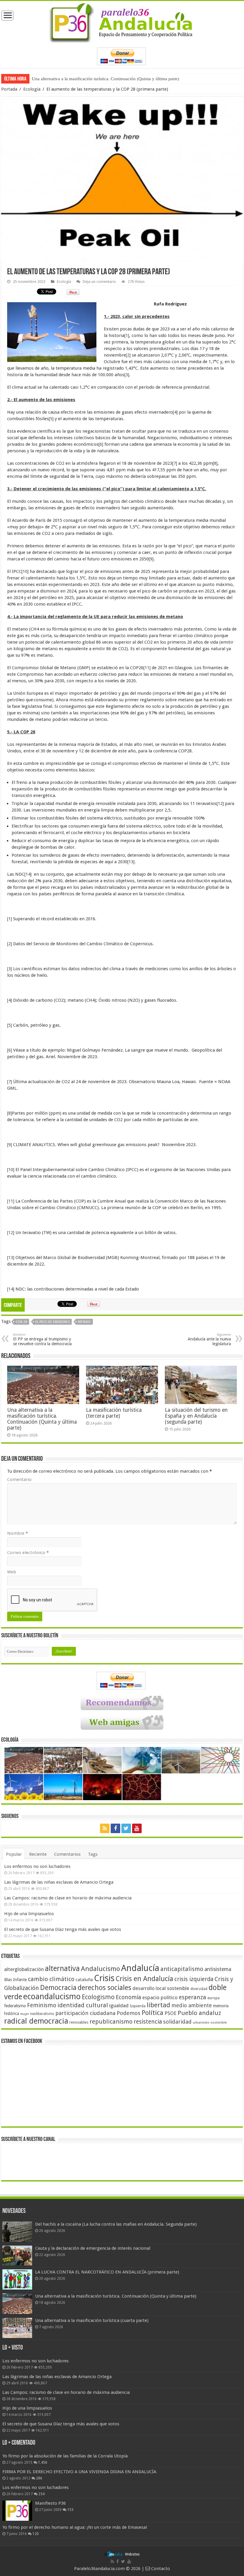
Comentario (19, 1480)
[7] (175, 463)
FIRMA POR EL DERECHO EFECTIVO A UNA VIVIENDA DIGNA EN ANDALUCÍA (79, 2472)
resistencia (148, 2022)
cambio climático (51, 1979)
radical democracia (36, 2021)
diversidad (199, 1989)
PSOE (171, 2013)
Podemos (129, 2013)
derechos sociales (104, 1988)
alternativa (62, 1968)
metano (84, 1322)
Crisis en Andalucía (144, 1979)
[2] (128, 355)
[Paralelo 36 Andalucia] (122, 22)
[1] (127, 335)
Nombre (18, 1533)
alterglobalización (24, 1969)
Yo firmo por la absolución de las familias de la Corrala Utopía (65, 2456)
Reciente (38, 1854)
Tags (93, 1854)
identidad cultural (83, 2005)
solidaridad (177, 2022)
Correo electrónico (28, 1553)
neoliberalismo (42, 2014)
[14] (28, 874)
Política (152, 2013)
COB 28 (21, 1322)
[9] (151, 559)
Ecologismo (98, 1997)
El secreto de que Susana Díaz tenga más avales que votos (63, 1929)
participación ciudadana (85, 2013)
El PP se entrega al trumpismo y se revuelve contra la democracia (42, 1339)
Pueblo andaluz (199, 2013)
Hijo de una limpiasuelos (29, 1914)
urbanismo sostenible (210, 2023)
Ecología (32, 89)
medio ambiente (192, 2005)
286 (39, 2478)
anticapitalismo (182, 1969)
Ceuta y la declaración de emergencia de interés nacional (93, 2248)
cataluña (84, 1980)
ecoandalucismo (52, 1996)
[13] (131, 862)
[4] (175, 412)
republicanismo (111, 2022)
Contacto (160, 2569)
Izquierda (138, 2006)
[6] (101, 444)
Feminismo (42, 2005)
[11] (147, 668)
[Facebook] (115, 1828)
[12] (220, 803)
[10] (25, 571)
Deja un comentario (99, 282)
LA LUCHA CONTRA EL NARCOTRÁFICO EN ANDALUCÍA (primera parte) (107, 2272)
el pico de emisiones (53, 1322)
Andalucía (140, 1968)
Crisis (104, 1978)
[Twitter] (126, 1828)
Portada (9, 89)
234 (42, 2494)
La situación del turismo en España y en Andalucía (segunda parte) (196, 1416)
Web (12, 1572)
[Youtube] (137, 1828)
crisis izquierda (194, 1979)
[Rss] (105, 1828)
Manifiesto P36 (50, 2503)
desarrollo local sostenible (161, 1988)
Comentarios (67, 1854)
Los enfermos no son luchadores (37, 1866)
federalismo (15, 2006)
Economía (128, 1997)
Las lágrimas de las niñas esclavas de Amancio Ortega (59, 1882)
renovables (79, 2022)
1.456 (43, 2462)
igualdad (119, 2005)
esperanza (193, 1997)
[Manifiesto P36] (17, 2511)
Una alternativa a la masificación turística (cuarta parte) (83, 79)
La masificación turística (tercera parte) (114, 1413)
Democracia (58, 1988)
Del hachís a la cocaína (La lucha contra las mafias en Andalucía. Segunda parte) (116, 2224)
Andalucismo (100, 1969)
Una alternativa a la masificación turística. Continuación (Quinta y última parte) (42, 1419)
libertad (158, 2005)
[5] (51, 419)
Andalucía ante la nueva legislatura (209, 1339)
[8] (215, 463)
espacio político (160, 1997)
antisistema (218, 1969)
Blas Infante (15, 1980)
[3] (127, 375)
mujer (25, 2014)
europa (213, 1998)
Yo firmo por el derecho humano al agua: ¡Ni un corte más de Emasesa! (75, 2527)
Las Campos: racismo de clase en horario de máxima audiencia (68, 1898)
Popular (14, 1854)
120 (36, 2534)
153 (70, 2510)
